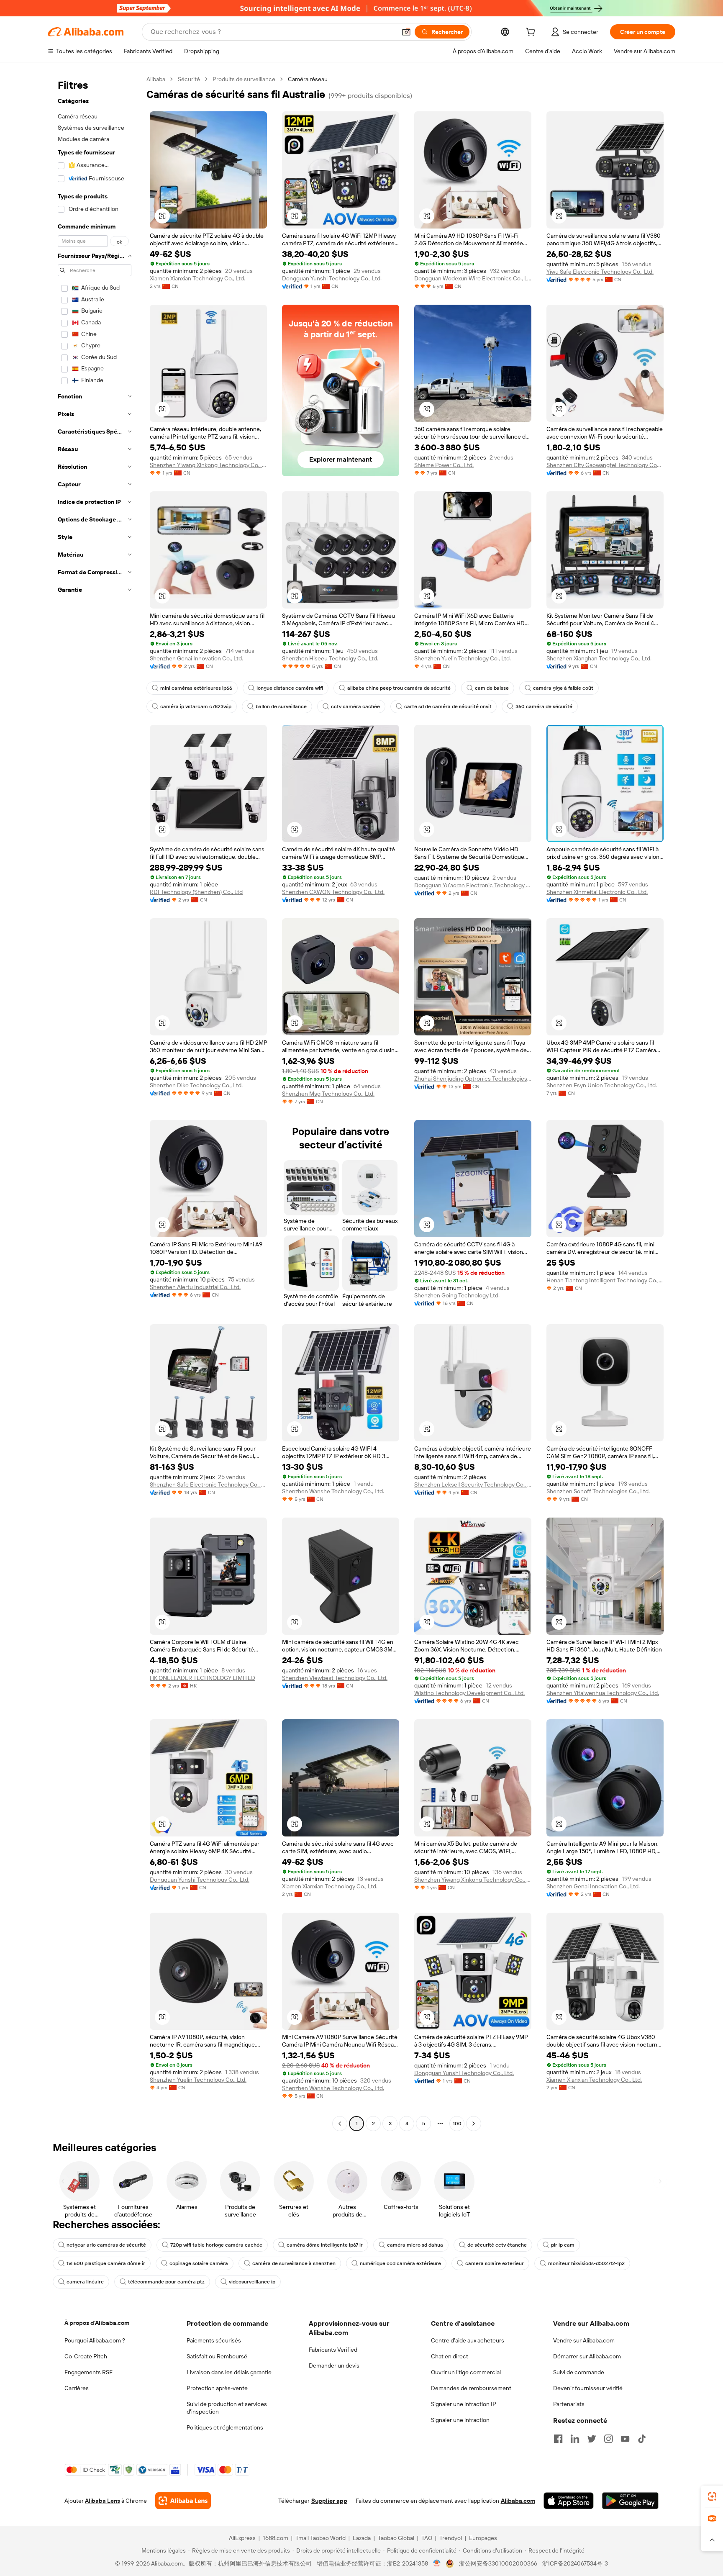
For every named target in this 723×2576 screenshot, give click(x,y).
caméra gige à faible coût (563, 688)
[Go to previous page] (340, 2124)
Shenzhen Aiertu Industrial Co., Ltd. (195, 1287)
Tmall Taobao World (320, 2538)
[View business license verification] (437, 2563)
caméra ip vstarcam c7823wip (196, 706)
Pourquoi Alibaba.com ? (95, 2340)
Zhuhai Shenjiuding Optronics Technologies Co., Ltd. (473, 1079)
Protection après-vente (217, 2388)
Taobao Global (396, 2538)
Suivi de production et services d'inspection (227, 2408)
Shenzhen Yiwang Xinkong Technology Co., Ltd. (208, 465)
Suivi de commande (579, 2372)
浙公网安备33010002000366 (498, 2563)
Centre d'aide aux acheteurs (468, 2340)
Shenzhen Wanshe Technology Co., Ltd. (333, 1491)
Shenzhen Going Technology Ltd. (457, 1295)
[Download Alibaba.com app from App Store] (569, 2501)
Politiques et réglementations (225, 2427)
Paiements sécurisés (214, 2340)
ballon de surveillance (281, 706)
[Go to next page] (474, 2124)
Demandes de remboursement (471, 2388)
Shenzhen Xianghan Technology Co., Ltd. (599, 658)
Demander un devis (334, 2365)
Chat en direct (450, 2356)
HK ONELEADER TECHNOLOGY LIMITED (203, 1678)
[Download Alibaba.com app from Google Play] (630, 2501)
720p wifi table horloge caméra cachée (216, 2245)
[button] (406, 32)
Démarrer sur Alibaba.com (587, 2356)
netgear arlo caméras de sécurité (106, 2245)
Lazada (362, 2538)
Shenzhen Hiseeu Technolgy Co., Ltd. (330, 658)
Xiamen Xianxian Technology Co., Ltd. (197, 278)
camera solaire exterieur (495, 2263)
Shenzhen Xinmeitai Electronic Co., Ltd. (597, 892)
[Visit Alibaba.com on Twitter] (592, 2439)
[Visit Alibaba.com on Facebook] (558, 2439)
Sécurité (189, 79)
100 (457, 2124)
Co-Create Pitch (86, 2356)
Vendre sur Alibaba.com (584, 2340)
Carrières (77, 2388)
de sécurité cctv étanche (497, 2245)
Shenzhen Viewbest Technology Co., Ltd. (335, 1678)
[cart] (532, 33)
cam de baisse (492, 688)
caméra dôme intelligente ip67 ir (325, 2245)
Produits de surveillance (244, 79)
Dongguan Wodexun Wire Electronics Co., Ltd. (473, 278)
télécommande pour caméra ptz (166, 2282)
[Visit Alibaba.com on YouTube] (625, 2439)
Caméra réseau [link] (308, 79)
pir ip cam (563, 2245)
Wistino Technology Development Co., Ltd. (469, 1693)
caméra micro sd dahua (415, 2245)
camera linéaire (85, 2282)
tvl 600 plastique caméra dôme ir (106, 2263)
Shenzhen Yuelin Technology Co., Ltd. (463, 658)
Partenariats (569, 2404)
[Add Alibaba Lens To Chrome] (183, 2501)
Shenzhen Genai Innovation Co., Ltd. (196, 658)
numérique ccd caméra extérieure (400, 2263)
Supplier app (329, 2501)
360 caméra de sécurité (544, 706)
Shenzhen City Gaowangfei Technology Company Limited (605, 465)
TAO (427, 2538)
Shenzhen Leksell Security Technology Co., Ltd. (473, 1484)
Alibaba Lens (103, 2501)
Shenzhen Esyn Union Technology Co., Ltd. (602, 1085)
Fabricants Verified (333, 2350)
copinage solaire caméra (199, 2263)
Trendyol (451, 2538)
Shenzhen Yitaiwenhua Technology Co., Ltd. (603, 1693)
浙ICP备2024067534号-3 (575, 2563)
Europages (483, 2538)
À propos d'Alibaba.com (97, 2323)
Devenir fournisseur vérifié (588, 2388)
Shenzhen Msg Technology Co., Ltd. (328, 1094)
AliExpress (242, 2538)
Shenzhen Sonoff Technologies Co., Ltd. (598, 1491)
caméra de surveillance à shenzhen (294, 2263)
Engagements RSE (88, 2372)
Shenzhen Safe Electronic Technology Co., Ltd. (208, 1484)
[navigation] (95, 1102)
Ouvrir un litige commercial (466, 2372)
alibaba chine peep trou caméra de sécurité (399, 688)
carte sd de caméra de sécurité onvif (448, 706)
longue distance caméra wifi (290, 688)
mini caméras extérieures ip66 (196, 688)
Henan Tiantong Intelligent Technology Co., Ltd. (605, 1280)
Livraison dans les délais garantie (229, 2372)
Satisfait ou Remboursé (217, 2356)
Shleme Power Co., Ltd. (444, 465)
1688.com (276, 2538)
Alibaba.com (518, 2501)
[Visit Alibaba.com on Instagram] (608, 2439)
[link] (712, 2496)
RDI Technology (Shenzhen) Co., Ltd (196, 892)
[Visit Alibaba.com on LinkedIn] (575, 2439)
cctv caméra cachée (355, 706)
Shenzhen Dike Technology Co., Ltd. (196, 1085)
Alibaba (156, 79)
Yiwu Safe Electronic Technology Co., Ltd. (600, 272)
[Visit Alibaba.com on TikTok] (642, 2439)
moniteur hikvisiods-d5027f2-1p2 (586, 2263)
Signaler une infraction (460, 2420)
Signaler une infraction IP (464, 2404)
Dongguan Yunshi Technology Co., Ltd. (332, 278)
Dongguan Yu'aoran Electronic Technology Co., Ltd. (473, 885)
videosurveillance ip (252, 2282)
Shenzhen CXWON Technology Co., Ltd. (333, 892)
